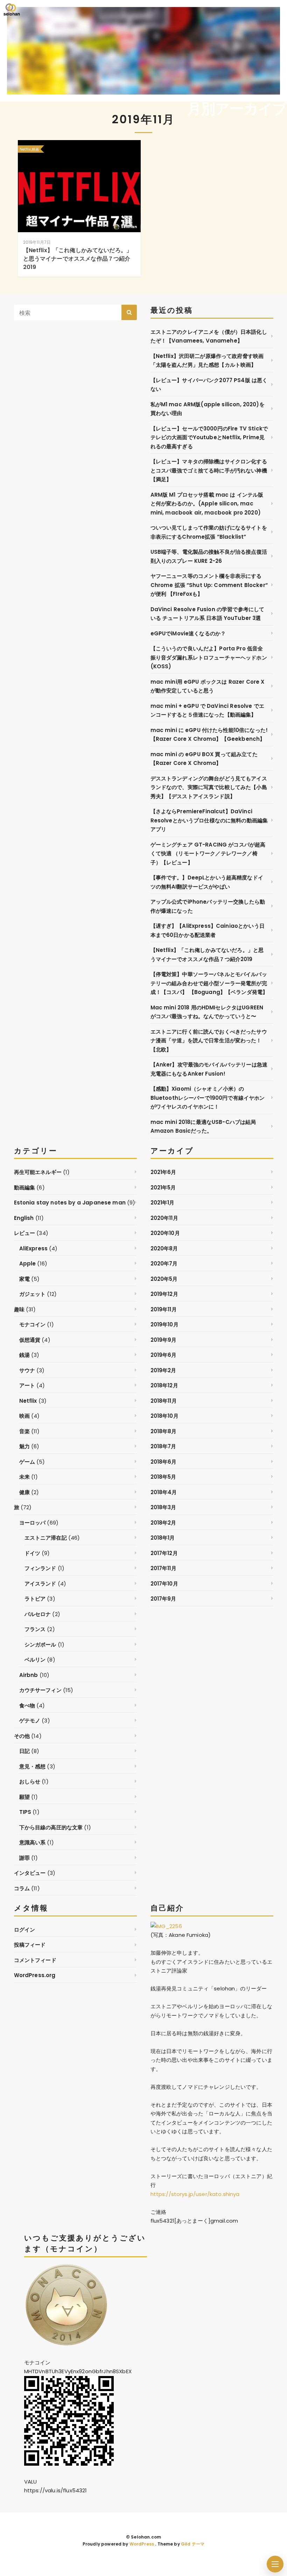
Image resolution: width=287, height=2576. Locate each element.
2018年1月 (163, 1538)
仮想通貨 (30, 1340)
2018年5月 (163, 1477)
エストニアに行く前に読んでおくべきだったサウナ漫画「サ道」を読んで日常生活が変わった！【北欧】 (209, 1041)
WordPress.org (35, 1975)
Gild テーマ (193, 2544)
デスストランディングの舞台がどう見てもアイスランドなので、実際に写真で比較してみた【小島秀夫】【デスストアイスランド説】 (209, 787)
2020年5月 (164, 1279)
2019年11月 (164, 1309)
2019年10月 (164, 1324)
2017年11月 (163, 1568)
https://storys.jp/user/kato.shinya (195, 2194)
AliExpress (34, 1248)
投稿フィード (30, 1945)
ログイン (25, 1930)
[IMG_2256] (166, 1926)
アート (27, 1385)
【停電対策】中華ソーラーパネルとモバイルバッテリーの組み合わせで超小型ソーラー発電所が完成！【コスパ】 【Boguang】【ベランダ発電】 (209, 983)
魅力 (24, 1446)
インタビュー (30, 1873)
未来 (24, 1477)
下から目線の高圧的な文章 (51, 1827)
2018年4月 (164, 1492)
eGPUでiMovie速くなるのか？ (188, 633)
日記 (24, 1751)
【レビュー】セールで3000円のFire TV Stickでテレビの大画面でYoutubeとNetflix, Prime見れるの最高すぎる (209, 437)
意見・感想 (33, 1766)
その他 (22, 1736)
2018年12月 (164, 1385)
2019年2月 (163, 1370)
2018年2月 (163, 1523)
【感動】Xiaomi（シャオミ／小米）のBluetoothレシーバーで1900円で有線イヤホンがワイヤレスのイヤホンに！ (208, 1098)
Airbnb (29, 1675)
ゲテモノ (30, 1721)
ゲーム (27, 1462)
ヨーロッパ (33, 1523)
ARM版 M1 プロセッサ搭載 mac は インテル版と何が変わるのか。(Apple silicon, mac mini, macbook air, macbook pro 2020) (207, 504)
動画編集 (25, 1187)
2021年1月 (163, 1203)
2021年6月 (163, 1172)
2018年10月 (164, 1416)
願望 (24, 1797)
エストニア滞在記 (46, 1538)
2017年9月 (163, 1599)
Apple (28, 1263)
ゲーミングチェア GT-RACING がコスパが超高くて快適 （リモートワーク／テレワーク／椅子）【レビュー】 (208, 854)
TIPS (25, 1812)
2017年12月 (164, 1553)
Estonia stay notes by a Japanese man (70, 1203)
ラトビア (35, 1599)
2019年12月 (164, 1294)
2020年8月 (164, 1248)
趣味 (19, 1309)
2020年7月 (164, 1263)
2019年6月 (164, 1355)
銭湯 (24, 1355)
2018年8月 (164, 1431)
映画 (24, 1416)
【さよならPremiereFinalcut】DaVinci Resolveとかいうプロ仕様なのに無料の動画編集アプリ (209, 820)
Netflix (28, 1401)
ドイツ (32, 1553)
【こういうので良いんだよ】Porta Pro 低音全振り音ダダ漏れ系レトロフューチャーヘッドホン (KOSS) (209, 657)
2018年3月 (163, 1507)
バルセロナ (38, 1614)
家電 (24, 1279)
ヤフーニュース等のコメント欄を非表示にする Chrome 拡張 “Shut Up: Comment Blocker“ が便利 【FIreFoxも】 (209, 585)
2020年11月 (164, 1218)
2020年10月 (165, 1233)
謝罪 (24, 1858)
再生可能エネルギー (38, 1172)
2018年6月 (164, 1462)
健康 (24, 1492)
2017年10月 (164, 1584)
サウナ (27, 1370)
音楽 (24, 1431)
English (24, 1218)
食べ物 (27, 1705)
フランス (35, 1629)
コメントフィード (35, 1960)
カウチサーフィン (40, 1690)
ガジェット (33, 1294)
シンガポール (40, 1645)
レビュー (25, 1233)
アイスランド (40, 1584)
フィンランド (40, 1568)
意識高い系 (33, 1842)
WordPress (142, 2544)
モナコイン (33, 1324)
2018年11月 (164, 1401)
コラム (22, 1888)
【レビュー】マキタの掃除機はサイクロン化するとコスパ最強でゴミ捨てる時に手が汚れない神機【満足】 (209, 470)
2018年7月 (163, 1446)
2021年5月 (163, 1187)
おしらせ (30, 1781)
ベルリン (35, 1660)
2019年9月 (164, 1340)
